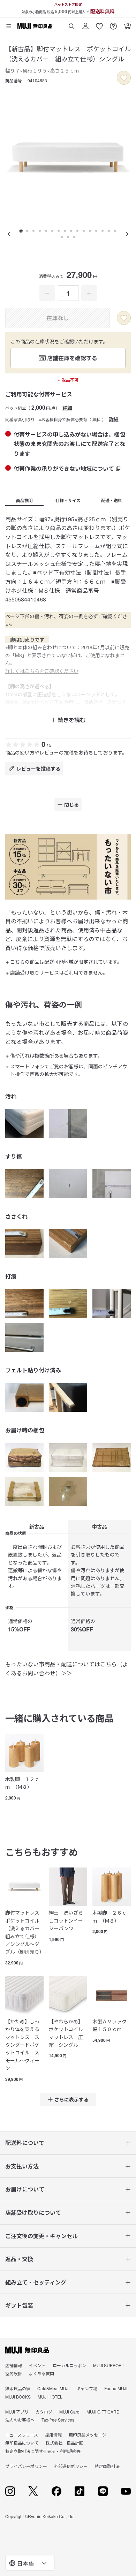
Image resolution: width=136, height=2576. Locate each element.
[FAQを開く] (113, 24)
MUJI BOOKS (18, 2397)
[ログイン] (85, 24)
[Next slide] (127, 234)
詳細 (67, 408)
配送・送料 (112, 500)
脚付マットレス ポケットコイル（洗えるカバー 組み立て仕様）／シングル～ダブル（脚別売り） (24, 1932)
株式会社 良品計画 (65, 2443)
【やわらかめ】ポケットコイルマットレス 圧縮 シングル (66, 2033)
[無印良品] (27, 2350)
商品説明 (24, 500)
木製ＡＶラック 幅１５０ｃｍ (112, 2025)
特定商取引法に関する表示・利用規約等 (43, 2451)
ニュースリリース (22, 2435)
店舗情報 (14, 2365)
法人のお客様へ (20, 2420)
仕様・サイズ (68, 500)
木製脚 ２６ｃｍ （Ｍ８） (109, 1916)
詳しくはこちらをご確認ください (42, 671)
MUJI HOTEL (50, 2397)
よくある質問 (41, 2373)
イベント (37, 2365)
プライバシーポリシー (26, 2466)
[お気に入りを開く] (99, 24)
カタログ (44, 2412)
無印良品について (22, 2443)
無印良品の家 (18, 2388)
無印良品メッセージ (88, 2435)
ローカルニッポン (69, 2365)
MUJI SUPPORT (109, 2365)
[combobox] (30, 2563)
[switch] (124, 78)
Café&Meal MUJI (53, 2388)
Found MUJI (116, 2388)
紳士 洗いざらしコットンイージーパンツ (66, 1920)
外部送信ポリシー (71, 2466)
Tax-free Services (58, 2420)
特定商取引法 (107, 2466)
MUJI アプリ (17, 2412)
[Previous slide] (9, 234)
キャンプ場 (87, 2388)
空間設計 (14, 2373)
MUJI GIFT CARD (103, 2412)
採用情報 (53, 2435)
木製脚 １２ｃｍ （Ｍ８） (22, 1783)
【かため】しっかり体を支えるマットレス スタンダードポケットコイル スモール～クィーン (22, 2045)
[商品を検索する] (71, 24)
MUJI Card (69, 2412)
